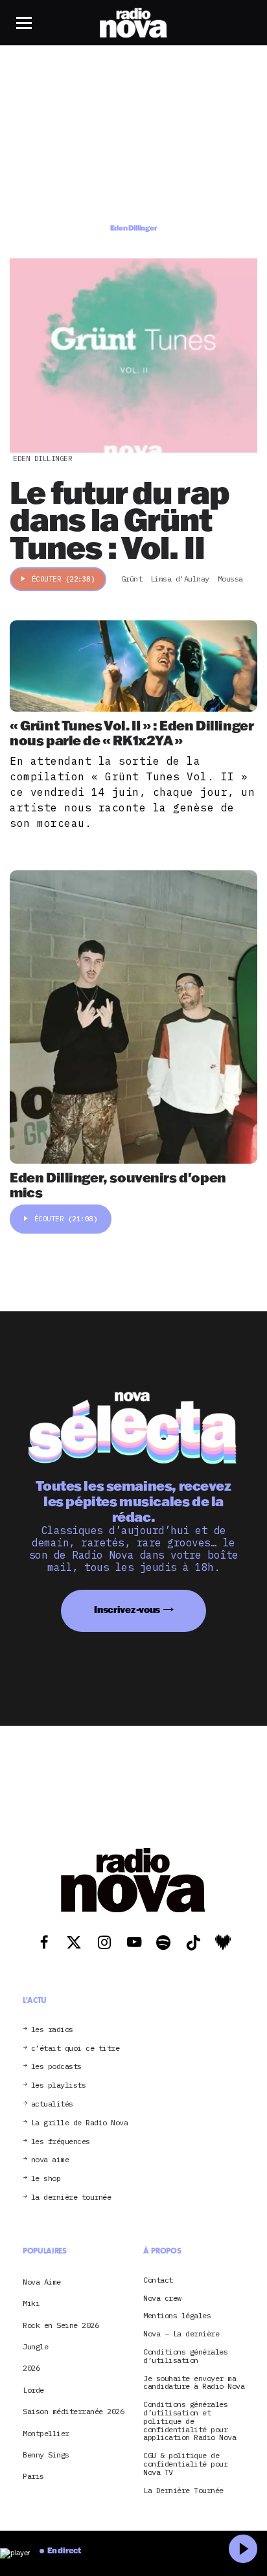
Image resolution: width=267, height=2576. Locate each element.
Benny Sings (46, 2455)
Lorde (33, 2389)
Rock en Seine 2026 (61, 2324)
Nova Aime (42, 2281)
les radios (52, 2029)
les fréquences (61, 2141)
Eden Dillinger (42, 458)
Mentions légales (177, 2316)
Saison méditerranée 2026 (73, 2411)
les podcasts (56, 2067)
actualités (52, 2104)
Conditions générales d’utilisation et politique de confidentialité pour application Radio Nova (190, 2421)
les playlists (59, 2085)
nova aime (50, 2160)
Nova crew (162, 2298)
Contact (158, 2280)
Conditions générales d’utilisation (185, 2356)
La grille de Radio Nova (80, 2122)
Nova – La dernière (181, 2334)
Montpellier (46, 2433)
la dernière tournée (71, 2198)
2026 (31, 2368)
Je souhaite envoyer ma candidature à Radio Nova (194, 2382)
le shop (46, 2179)
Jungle (35, 2346)
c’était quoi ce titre (75, 2048)
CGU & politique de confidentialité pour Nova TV (185, 2464)
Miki (31, 2303)
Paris (33, 2476)
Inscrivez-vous (127, 1610)
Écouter (64, 579)
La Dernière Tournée (183, 2490)
